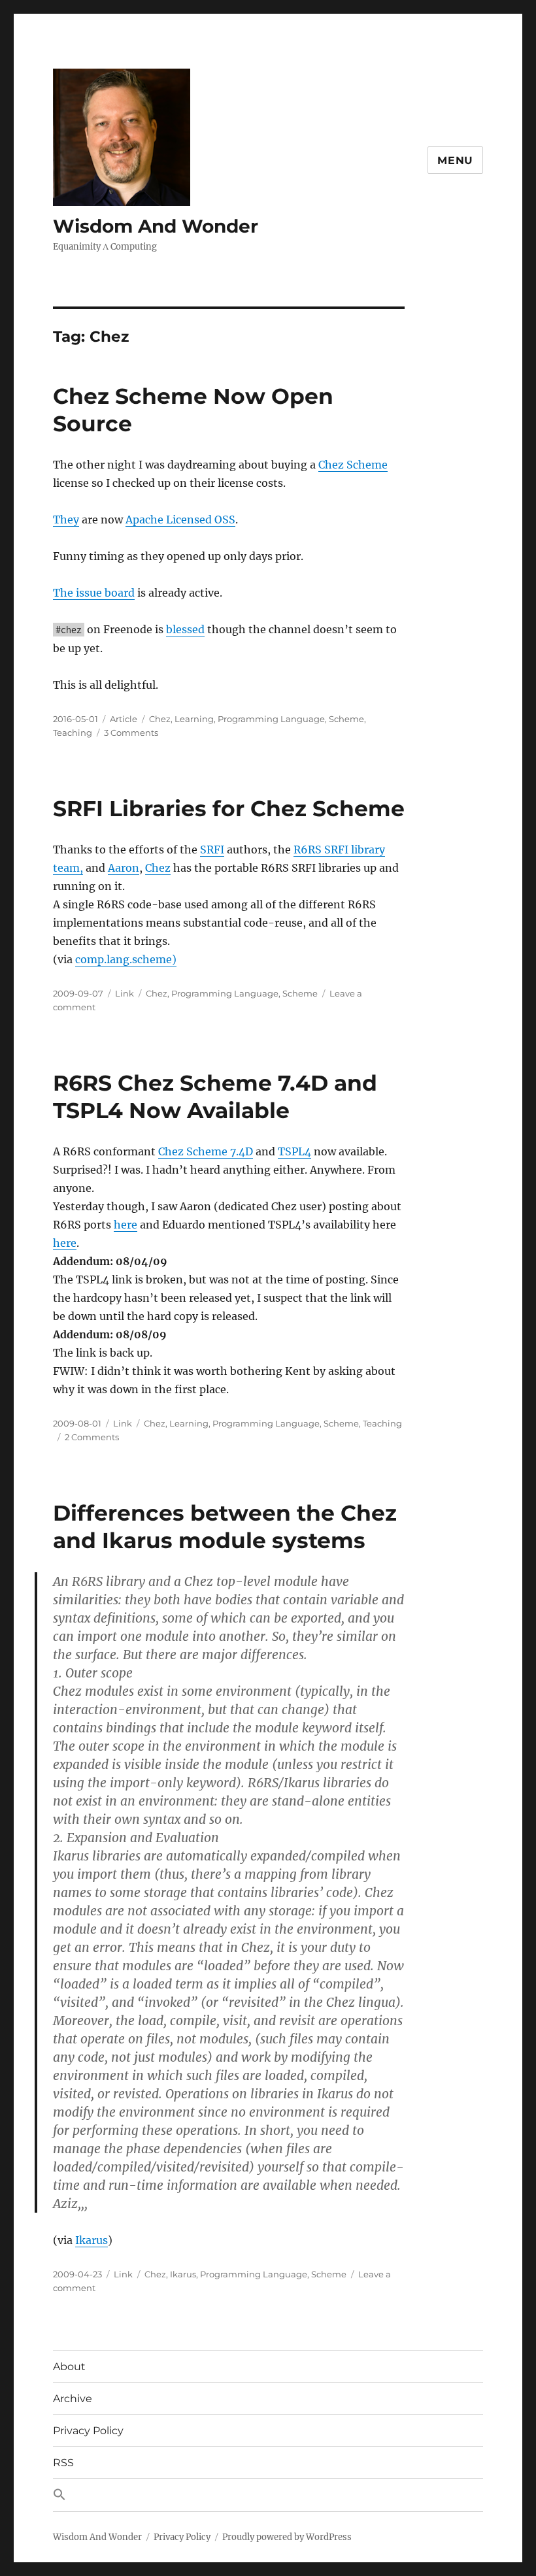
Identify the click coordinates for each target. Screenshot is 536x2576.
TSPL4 (294, 1151)
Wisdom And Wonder (156, 226)
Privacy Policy (88, 2431)
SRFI (212, 850)
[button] (268, 2495)
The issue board (94, 593)
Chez (160, 719)
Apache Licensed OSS (180, 520)
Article (124, 719)
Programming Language (271, 719)
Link (125, 993)
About (69, 2367)
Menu (455, 160)
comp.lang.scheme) (126, 959)
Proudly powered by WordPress (287, 2537)
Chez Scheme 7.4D (206, 1151)
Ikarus (92, 2240)
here (126, 1225)
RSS (63, 2463)
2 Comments (92, 1437)
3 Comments (131, 733)
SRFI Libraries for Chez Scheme (229, 808)
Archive (73, 2399)
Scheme (346, 719)
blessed (185, 629)
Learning (194, 719)
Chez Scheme (353, 465)
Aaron (124, 868)
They (66, 520)
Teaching (73, 733)
